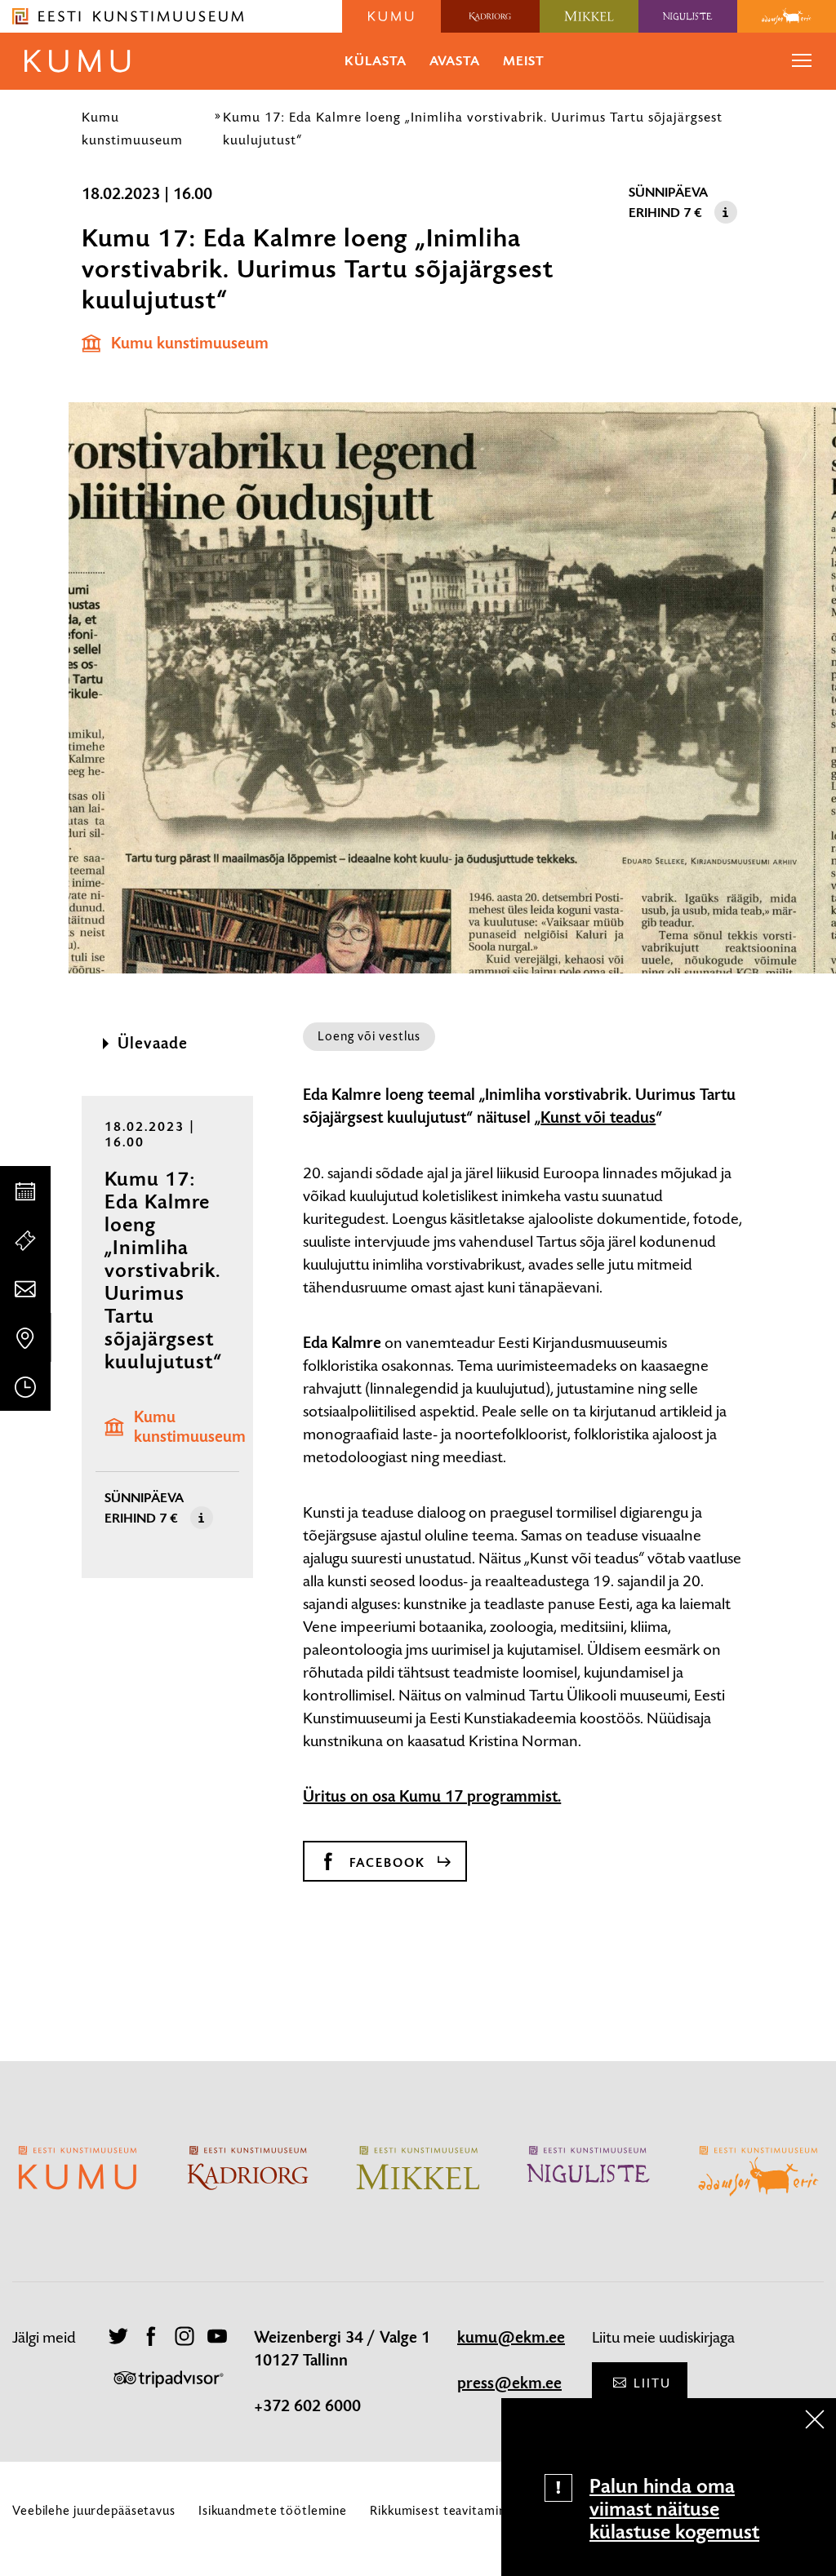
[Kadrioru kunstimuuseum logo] (490, 16)
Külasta (376, 61)
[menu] (802, 61)
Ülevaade (153, 1044)
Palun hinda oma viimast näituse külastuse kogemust (674, 2509)
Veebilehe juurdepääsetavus (94, 2510)
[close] (815, 2419)
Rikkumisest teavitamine (441, 2510)
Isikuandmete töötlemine (273, 2510)
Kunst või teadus (598, 1118)
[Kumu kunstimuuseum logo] (391, 16)
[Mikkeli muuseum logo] (589, 16)
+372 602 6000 (307, 2406)
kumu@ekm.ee (511, 2338)
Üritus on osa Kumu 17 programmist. (432, 1797)
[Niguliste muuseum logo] (688, 16)
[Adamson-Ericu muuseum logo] (787, 16)
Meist (524, 61)
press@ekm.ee (509, 2383)
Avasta (455, 61)
